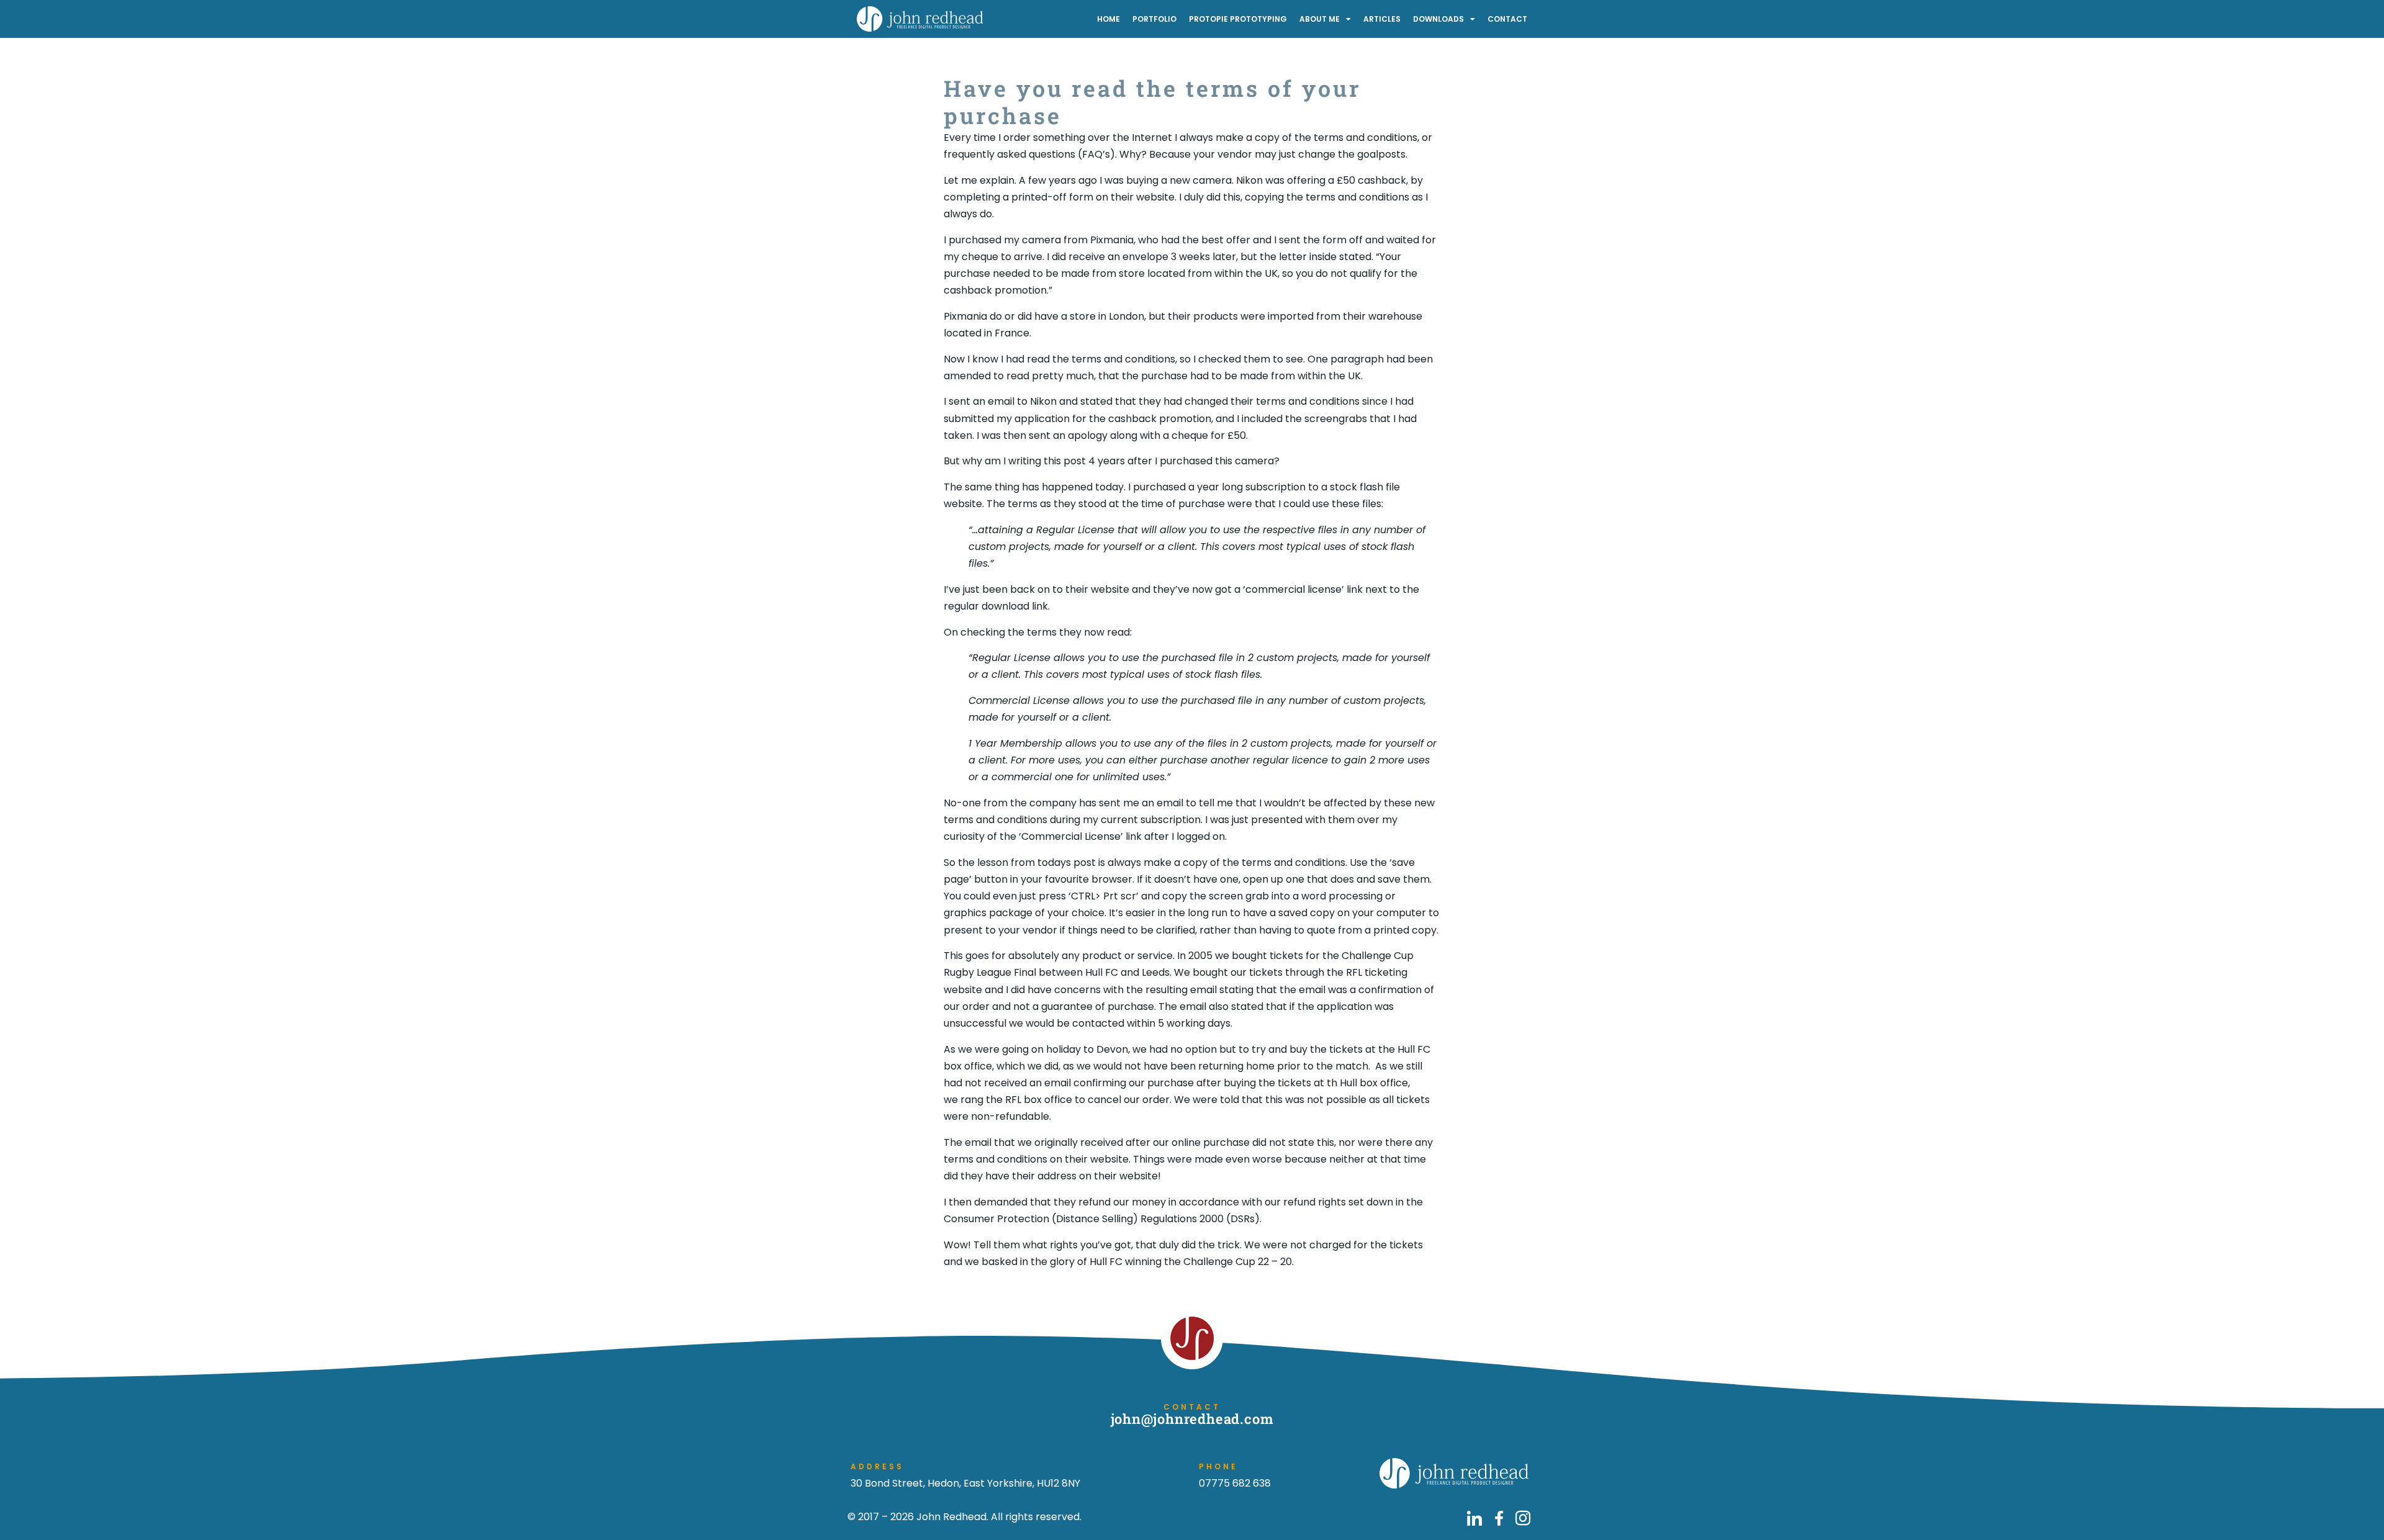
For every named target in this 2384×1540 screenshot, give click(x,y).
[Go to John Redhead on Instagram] (1523, 1518)
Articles (1382, 19)
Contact (1507, 19)
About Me (1320, 19)
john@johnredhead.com (1192, 1419)
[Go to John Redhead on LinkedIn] (1474, 1518)
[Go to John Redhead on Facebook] (1499, 1518)
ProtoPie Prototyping (1238, 19)
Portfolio (1154, 19)
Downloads (1438, 19)
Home (1108, 19)
